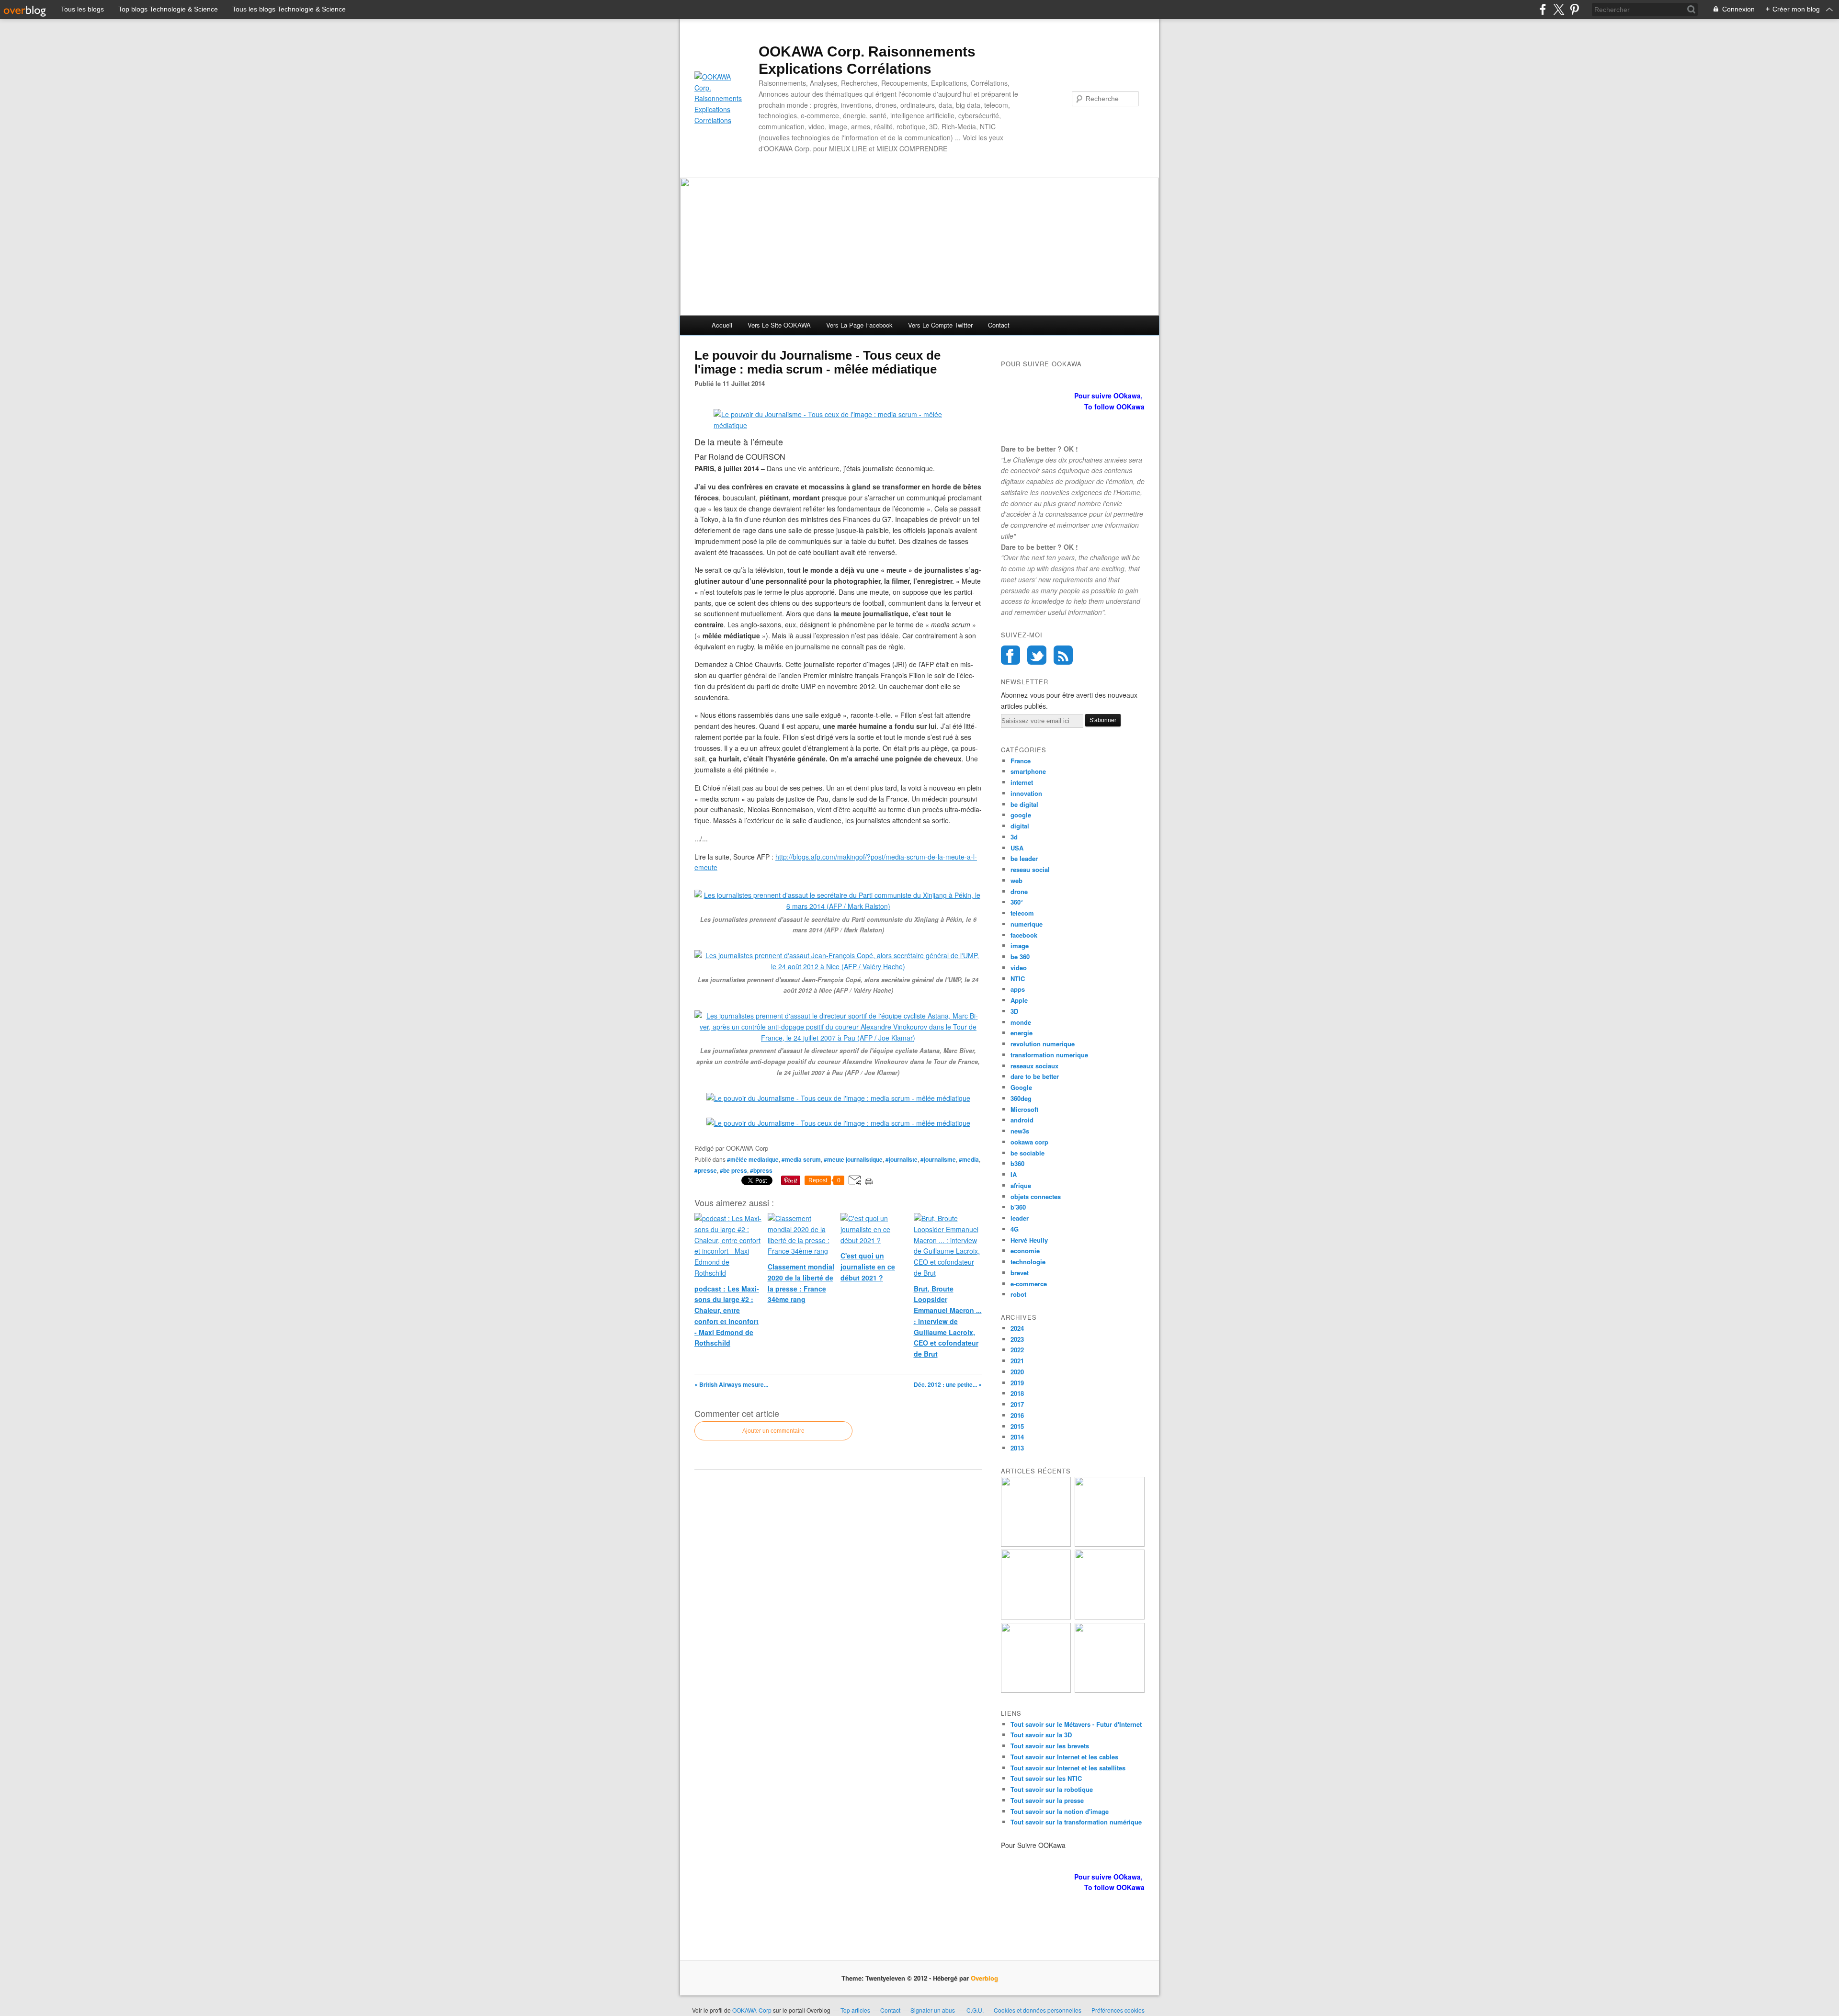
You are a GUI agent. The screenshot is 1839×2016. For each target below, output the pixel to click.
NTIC (1018, 979)
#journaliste (902, 1159)
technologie (1028, 1262)
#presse (706, 1170)
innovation (1026, 793)
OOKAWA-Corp (752, 2010)
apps (1018, 989)
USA (1017, 848)
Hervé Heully (1029, 1240)
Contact (999, 325)
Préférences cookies (1118, 2010)
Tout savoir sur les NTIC (1046, 1778)
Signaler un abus (933, 2010)
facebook (1024, 935)
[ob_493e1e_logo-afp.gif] (838, 425)
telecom (1022, 913)
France (1021, 761)
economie (1025, 1251)
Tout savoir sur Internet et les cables (1064, 1757)
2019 (1017, 1383)
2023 (1017, 1339)
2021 (1017, 1361)
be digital (1024, 804)
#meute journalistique (853, 1159)
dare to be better (1035, 1076)
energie (1022, 1033)
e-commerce (1029, 1284)
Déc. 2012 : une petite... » (948, 1384)
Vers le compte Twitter (940, 325)
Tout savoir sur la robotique (1052, 1789)
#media (969, 1159)
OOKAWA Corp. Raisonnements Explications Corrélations (867, 60)
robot (1018, 1294)
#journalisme (938, 1159)
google (1021, 815)
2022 (1017, 1350)
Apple (1019, 1000)
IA (1014, 1174)
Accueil (722, 325)
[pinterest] (1574, 9)
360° (1017, 902)
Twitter (1037, 655)
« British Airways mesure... (731, 1384)
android (1022, 1120)
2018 (1017, 1393)
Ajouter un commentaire (773, 1431)
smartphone (1028, 771)
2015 (1017, 1426)
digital (1020, 826)
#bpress (761, 1170)
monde (1021, 1022)
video (1019, 968)
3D (1014, 1011)
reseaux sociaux (1034, 1066)
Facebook (1010, 655)
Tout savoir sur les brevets (1050, 1746)
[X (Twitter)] (1559, 9)
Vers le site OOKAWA (779, 325)
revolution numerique (1043, 1044)
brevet (1020, 1273)
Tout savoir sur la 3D (1041, 1735)
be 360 (1020, 957)
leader (1020, 1218)
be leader (1024, 858)
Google (1021, 1087)
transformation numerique (1049, 1055)
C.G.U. (975, 2010)
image (1020, 946)
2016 (1017, 1415)
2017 (1017, 1404)
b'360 (1018, 1207)
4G (1015, 1229)
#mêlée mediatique (753, 1159)
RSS (1063, 655)
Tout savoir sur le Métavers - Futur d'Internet (1076, 1724)
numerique (1027, 924)
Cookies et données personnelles (1038, 2010)
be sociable (1027, 1153)
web (1016, 880)
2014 (1017, 1437)
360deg (1021, 1098)
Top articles (855, 2010)
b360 (1017, 1163)
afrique (1021, 1185)
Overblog (984, 1978)
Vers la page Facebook (859, 325)
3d (1014, 837)
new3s (1020, 1131)
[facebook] (1543, 9)
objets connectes (1036, 1196)
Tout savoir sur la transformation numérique (1076, 1822)
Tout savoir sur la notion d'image (1060, 1811)
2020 (1017, 1372)
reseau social (1030, 869)
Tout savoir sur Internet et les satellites (1068, 1768)
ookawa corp (1029, 1142)
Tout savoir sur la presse (1047, 1800)
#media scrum (801, 1159)
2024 (1017, 1328)
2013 (1017, 1448)
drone (1019, 891)
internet (1022, 782)
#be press (733, 1170)
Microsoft (1024, 1109)
